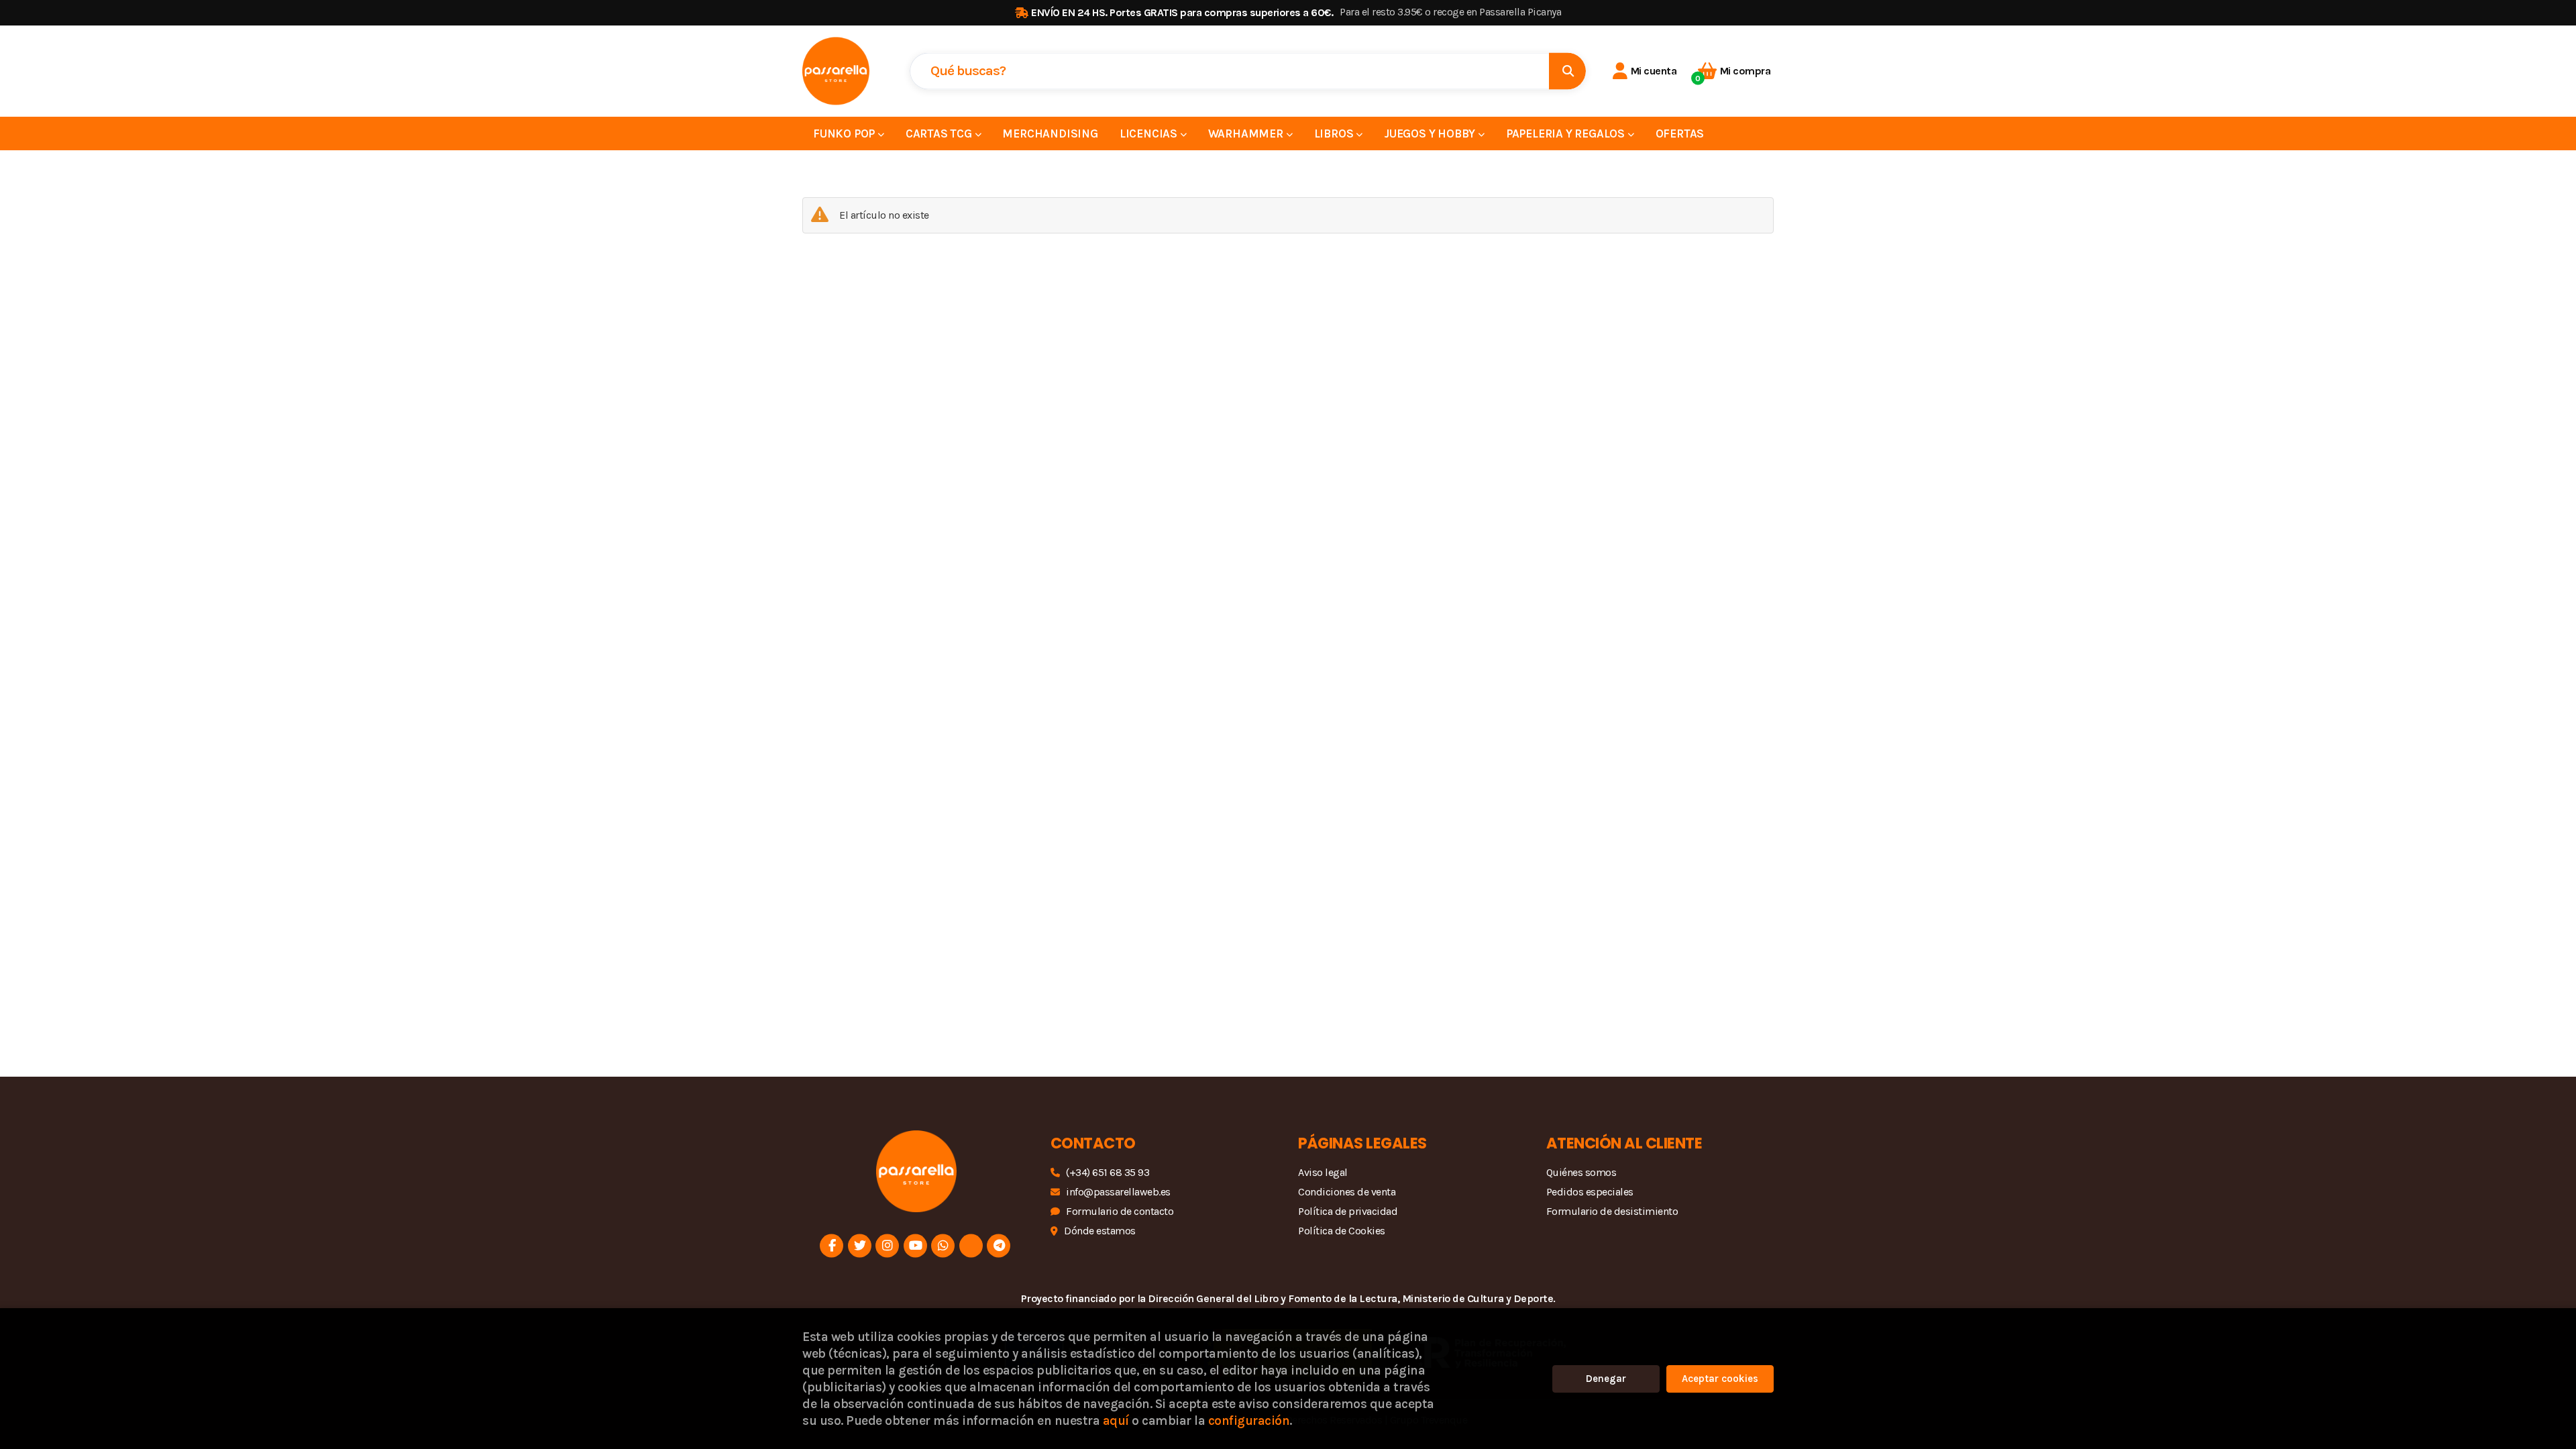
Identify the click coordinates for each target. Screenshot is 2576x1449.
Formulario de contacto (1120, 1211)
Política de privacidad (1348, 1211)
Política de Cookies (1342, 1231)
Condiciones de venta (1347, 1192)
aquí (1116, 1420)
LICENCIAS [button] (1150, 133)
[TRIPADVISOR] (971, 1245)
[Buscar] (1567, 71)
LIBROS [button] (1335, 133)
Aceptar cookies (1720, 1379)
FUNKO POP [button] (845, 133)
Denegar (1606, 1379)
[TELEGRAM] (999, 1245)
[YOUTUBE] (915, 1245)
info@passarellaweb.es (1118, 1192)
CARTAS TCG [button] (940, 133)
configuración (1249, 1420)
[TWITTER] (860, 1245)
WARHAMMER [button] (1247, 133)
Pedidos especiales (1590, 1192)
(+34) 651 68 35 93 (1108, 1172)
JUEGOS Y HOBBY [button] (1431, 133)
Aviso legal (1323, 1172)
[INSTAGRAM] (887, 1245)
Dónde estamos (1100, 1231)
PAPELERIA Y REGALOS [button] (1567, 133)
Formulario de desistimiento (1612, 1211)
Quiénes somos (1581, 1172)
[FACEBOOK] (831, 1245)
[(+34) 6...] (943, 1245)
